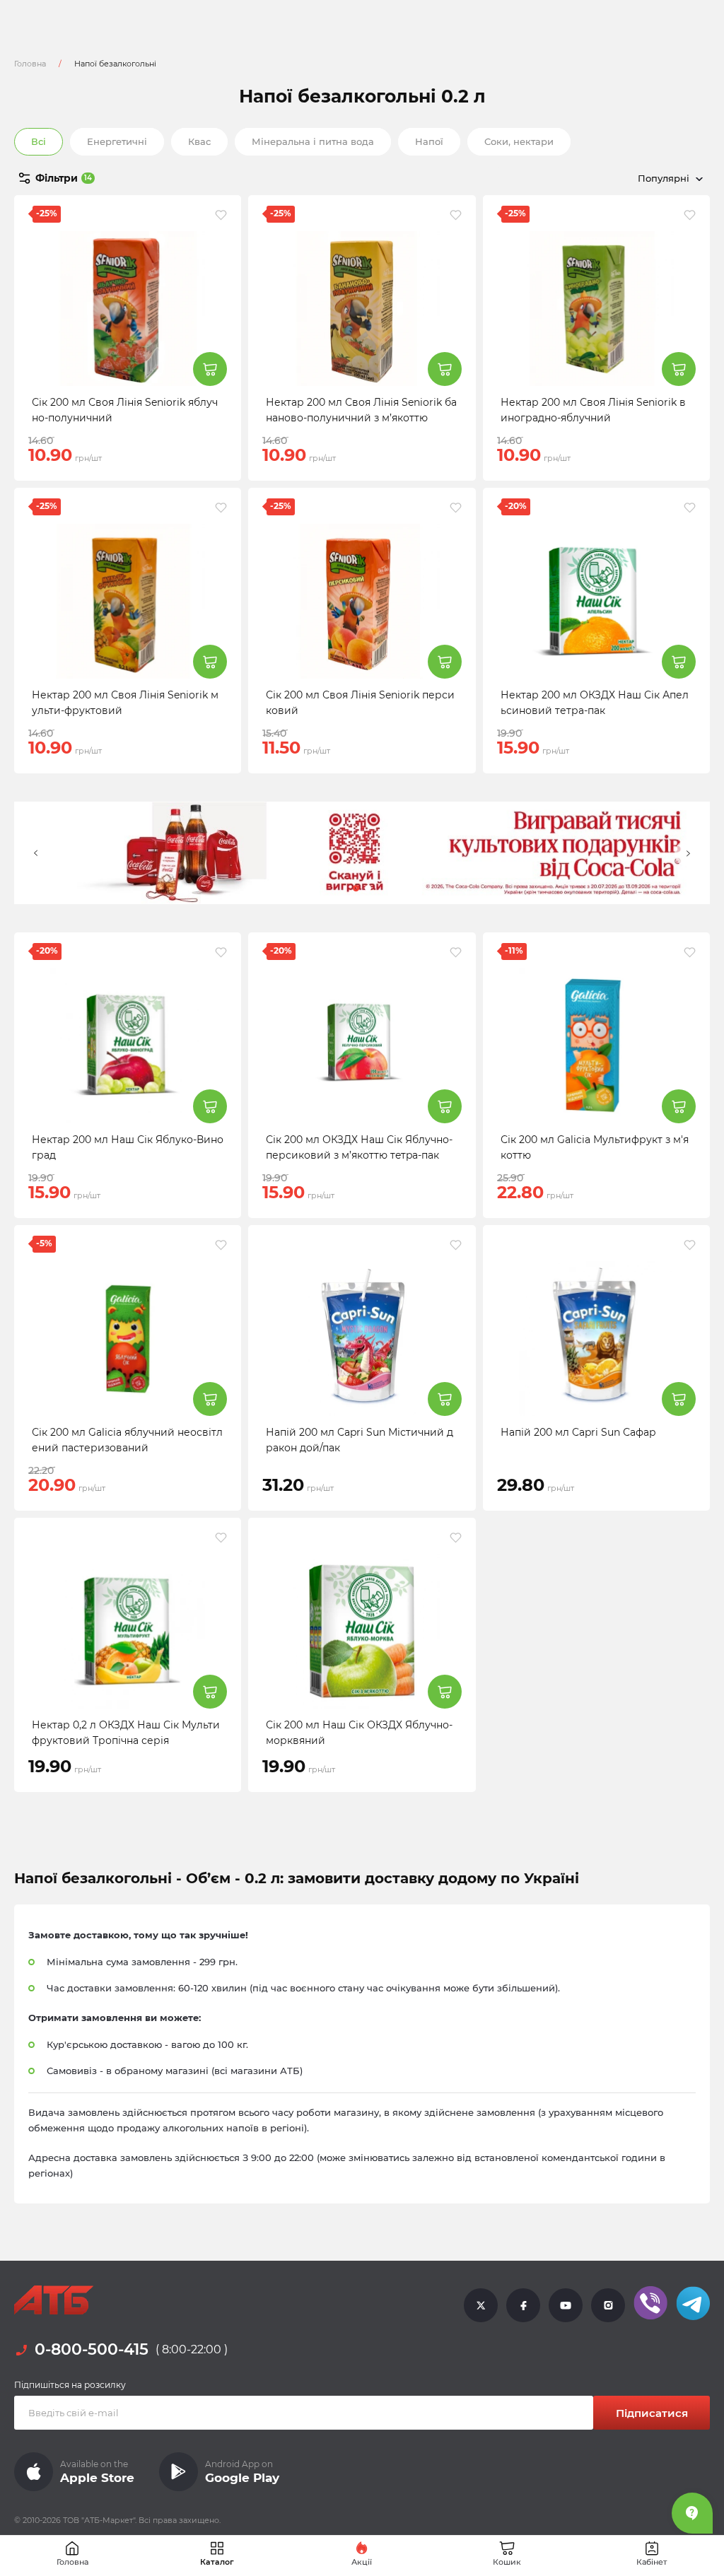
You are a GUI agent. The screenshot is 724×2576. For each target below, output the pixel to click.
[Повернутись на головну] (54, 2300)
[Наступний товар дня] (688, 853)
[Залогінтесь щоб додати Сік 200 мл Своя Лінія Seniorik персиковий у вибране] (456, 508)
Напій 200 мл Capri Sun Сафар (578, 1432)
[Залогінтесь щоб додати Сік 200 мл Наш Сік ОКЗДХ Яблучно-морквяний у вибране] (456, 1538)
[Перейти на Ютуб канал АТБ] (566, 2305)
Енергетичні (117, 141)
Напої (429, 141)
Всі (39, 141)
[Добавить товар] (210, 369)
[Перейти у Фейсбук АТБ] (523, 2305)
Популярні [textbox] (664, 178)
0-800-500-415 (92, 2350)
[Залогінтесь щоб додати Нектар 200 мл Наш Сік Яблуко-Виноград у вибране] (221, 952)
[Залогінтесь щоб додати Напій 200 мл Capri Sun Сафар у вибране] (690, 1245)
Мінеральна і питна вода (313, 141)
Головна (30, 64)
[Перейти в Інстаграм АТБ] (608, 2305)
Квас (199, 141)
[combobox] (604, 178)
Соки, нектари (519, 141)
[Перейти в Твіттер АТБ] (481, 2305)
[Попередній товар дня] (36, 853)
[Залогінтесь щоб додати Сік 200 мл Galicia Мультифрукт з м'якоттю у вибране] (690, 952)
